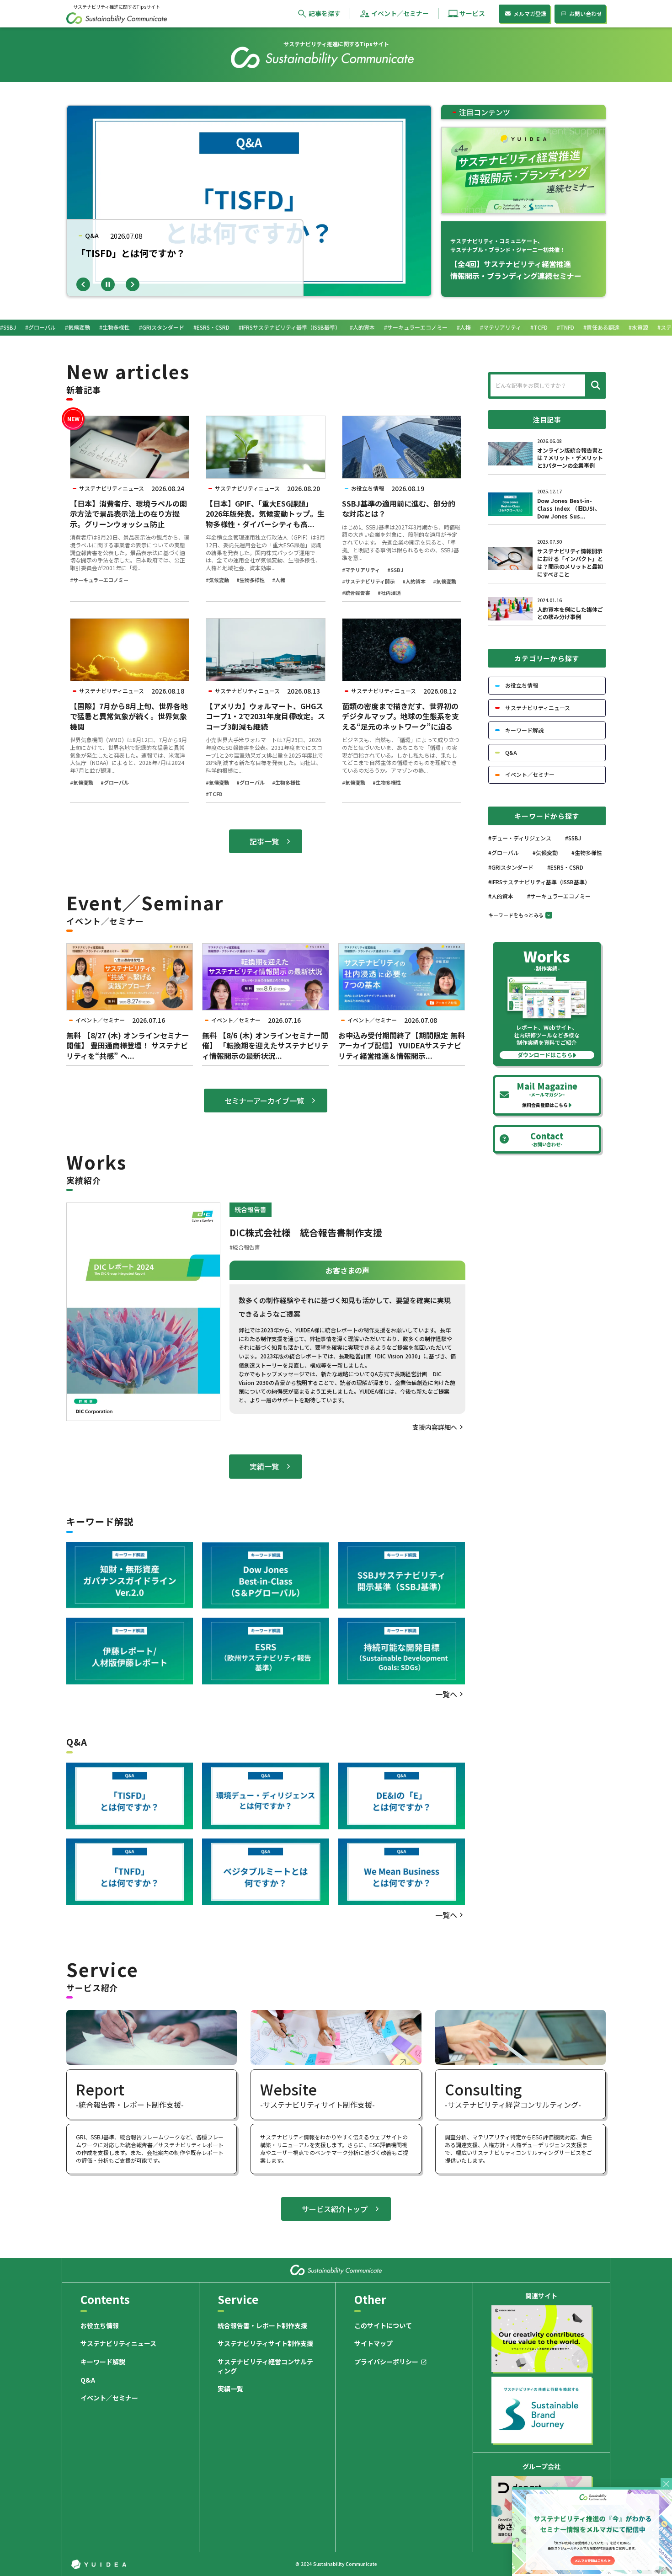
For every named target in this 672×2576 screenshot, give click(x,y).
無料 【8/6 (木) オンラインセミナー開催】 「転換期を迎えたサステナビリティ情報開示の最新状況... (265, 1045)
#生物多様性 (251, 580)
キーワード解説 (103, 2362)
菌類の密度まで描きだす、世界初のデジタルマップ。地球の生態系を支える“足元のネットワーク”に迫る (400, 716)
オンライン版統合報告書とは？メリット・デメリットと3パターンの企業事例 (570, 458)
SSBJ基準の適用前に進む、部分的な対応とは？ (399, 509)
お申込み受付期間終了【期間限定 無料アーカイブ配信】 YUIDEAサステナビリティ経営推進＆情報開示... (402, 1045)
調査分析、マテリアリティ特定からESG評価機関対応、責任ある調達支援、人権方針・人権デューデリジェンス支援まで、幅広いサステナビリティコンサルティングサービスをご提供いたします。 (518, 2148)
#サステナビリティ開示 (368, 581)
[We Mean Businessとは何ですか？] (402, 1872)
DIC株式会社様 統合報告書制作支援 (306, 1233)
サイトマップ (373, 2344)
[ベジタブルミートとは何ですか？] (265, 1872)
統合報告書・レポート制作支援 (262, 2326)
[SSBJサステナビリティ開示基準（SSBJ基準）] (402, 1576)
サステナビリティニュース (118, 2344)
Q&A (88, 2380)
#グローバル (115, 783)
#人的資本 (414, 581)
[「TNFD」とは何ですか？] (130, 1872)
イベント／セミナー (109, 2398)
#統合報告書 (356, 593)
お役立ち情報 (100, 2326)
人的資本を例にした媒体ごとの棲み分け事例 (570, 613)
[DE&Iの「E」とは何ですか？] (402, 1796)
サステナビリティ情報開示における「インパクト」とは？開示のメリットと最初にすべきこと (570, 562)
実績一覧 (230, 2389)
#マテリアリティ (361, 570)
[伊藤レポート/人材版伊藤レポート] (130, 1651)
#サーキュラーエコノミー (99, 580)
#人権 (279, 580)
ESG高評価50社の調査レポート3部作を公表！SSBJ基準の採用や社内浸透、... (182, 260)
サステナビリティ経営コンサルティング (265, 2366)
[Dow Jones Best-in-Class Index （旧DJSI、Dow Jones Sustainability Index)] (265, 1576)
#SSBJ (395, 570)
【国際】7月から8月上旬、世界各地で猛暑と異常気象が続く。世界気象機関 (129, 716)
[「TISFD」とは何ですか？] (130, 1796)
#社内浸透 (389, 593)
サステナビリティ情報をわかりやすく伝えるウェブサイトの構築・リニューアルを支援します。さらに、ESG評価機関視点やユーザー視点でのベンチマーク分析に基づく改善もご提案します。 (334, 2148)
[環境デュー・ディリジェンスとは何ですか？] (265, 1796)
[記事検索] (594, 385)
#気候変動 (217, 580)
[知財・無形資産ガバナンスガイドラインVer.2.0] (130, 1576)
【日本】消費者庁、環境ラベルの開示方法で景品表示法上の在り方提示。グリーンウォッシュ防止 (128, 514)
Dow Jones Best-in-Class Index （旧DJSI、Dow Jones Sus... (569, 508)
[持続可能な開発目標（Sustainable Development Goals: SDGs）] (402, 1651)
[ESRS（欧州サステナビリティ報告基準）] (265, 1651)
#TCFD (214, 794)
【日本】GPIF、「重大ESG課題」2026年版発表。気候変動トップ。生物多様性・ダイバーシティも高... (265, 514)
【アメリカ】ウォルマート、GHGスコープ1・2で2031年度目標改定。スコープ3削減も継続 (265, 716)
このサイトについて (383, 2326)
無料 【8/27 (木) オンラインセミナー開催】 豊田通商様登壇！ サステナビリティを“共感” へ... (128, 1045)
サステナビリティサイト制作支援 (265, 2344)
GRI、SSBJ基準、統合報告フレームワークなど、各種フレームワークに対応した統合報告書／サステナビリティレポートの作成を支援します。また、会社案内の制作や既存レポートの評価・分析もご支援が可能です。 (150, 2148)
